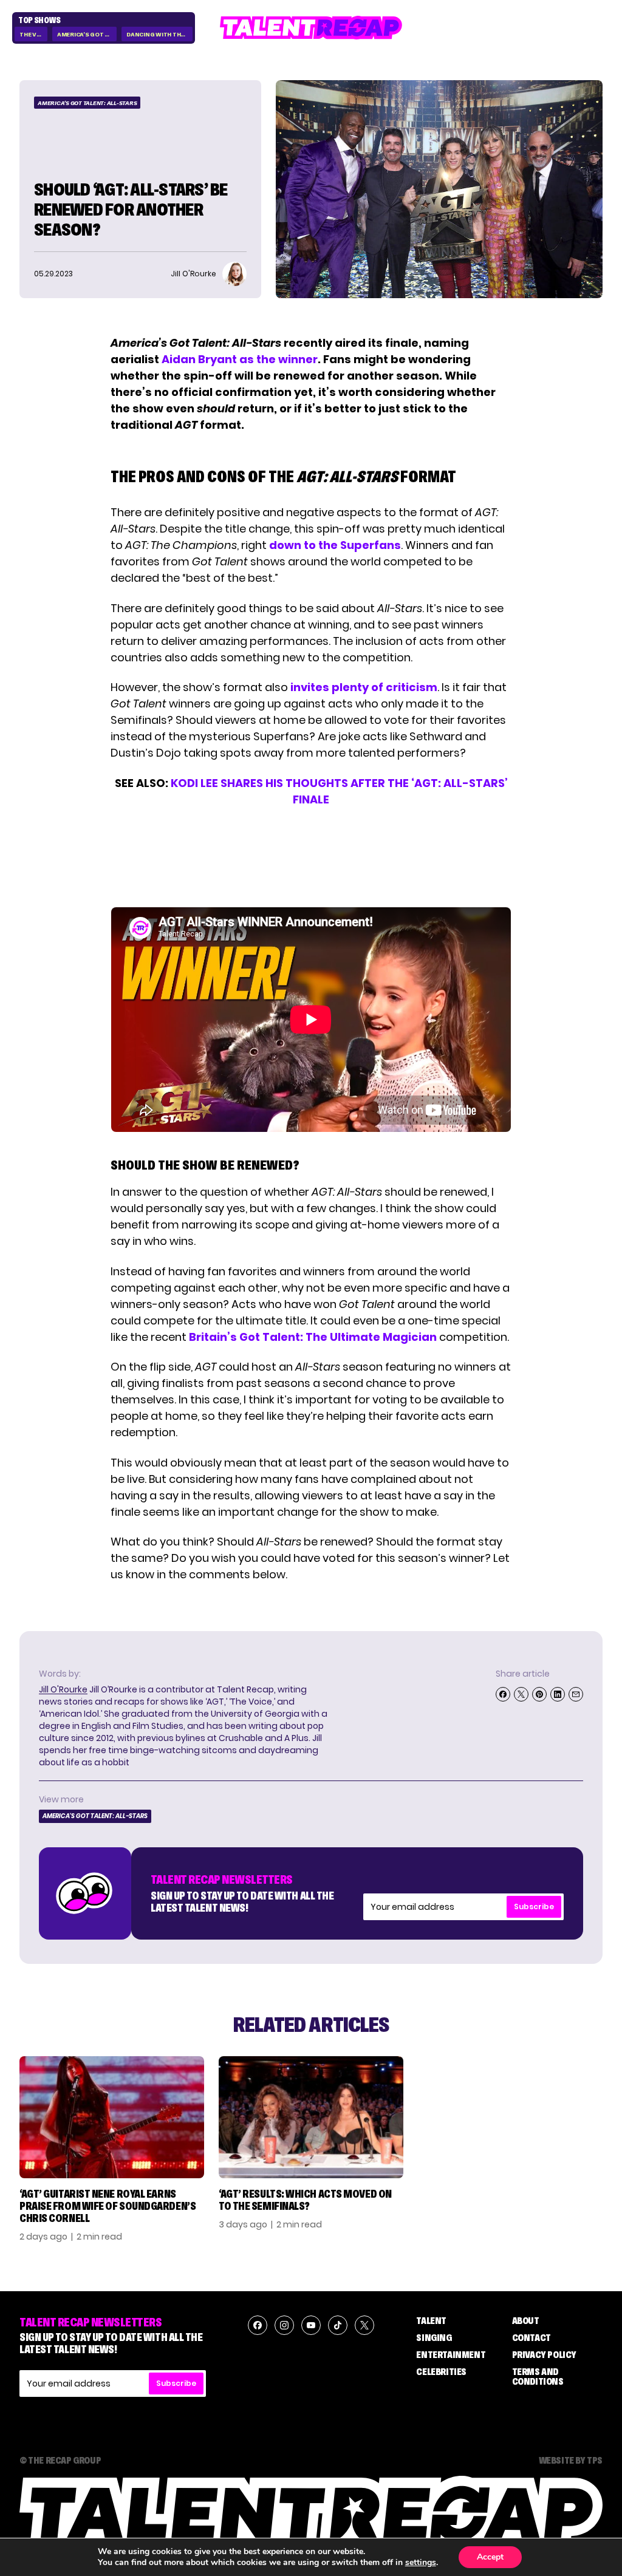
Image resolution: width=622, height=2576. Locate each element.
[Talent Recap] (311, 28)
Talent (431, 2320)
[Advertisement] (310, 857)
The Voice (33, 34)
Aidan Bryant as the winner (240, 359)
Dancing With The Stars (159, 34)
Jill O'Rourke (63, 1689)
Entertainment (451, 2354)
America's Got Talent (87, 34)
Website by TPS (571, 2460)
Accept (490, 2557)
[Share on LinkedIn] (558, 1694)
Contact (531, 2337)
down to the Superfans (335, 545)
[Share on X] (521, 1694)
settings (421, 2563)
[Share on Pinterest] (539, 1694)
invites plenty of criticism (364, 687)
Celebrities (441, 2371)
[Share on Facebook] (503, 1694)
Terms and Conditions (538, 2376)
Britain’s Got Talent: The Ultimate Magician (313, 1337)
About (526, 2320)
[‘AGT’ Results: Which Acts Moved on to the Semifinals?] (311, 2117)
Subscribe (534, 1906)
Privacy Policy (544, 2354)
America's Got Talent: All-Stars (87, 103)
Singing (434, 2337)
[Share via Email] (576, 1694)
